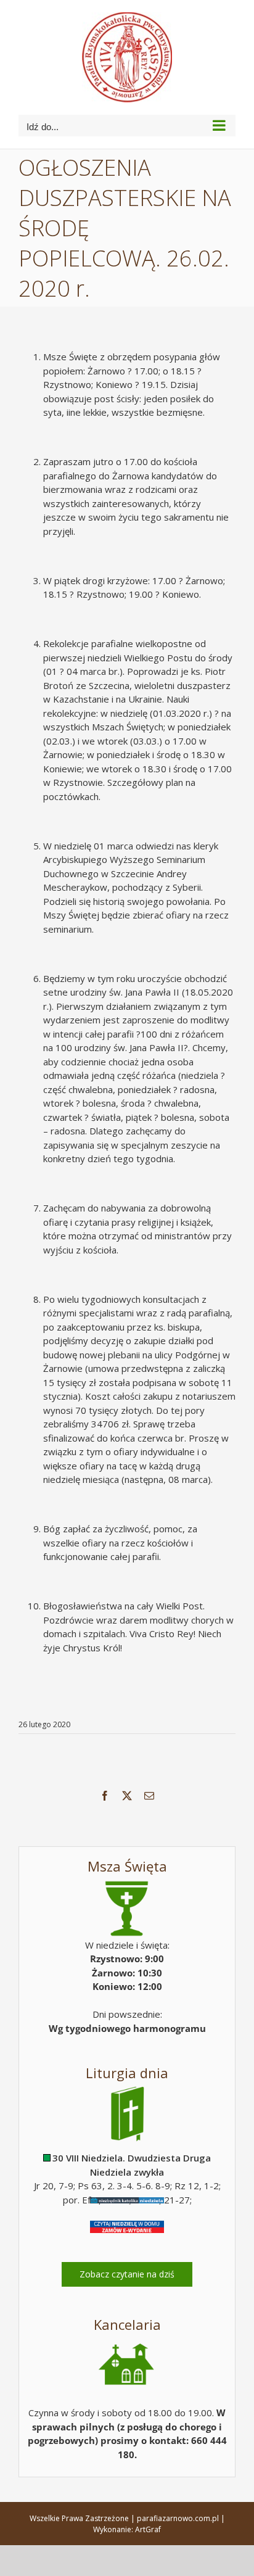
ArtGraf (148, 2529)
